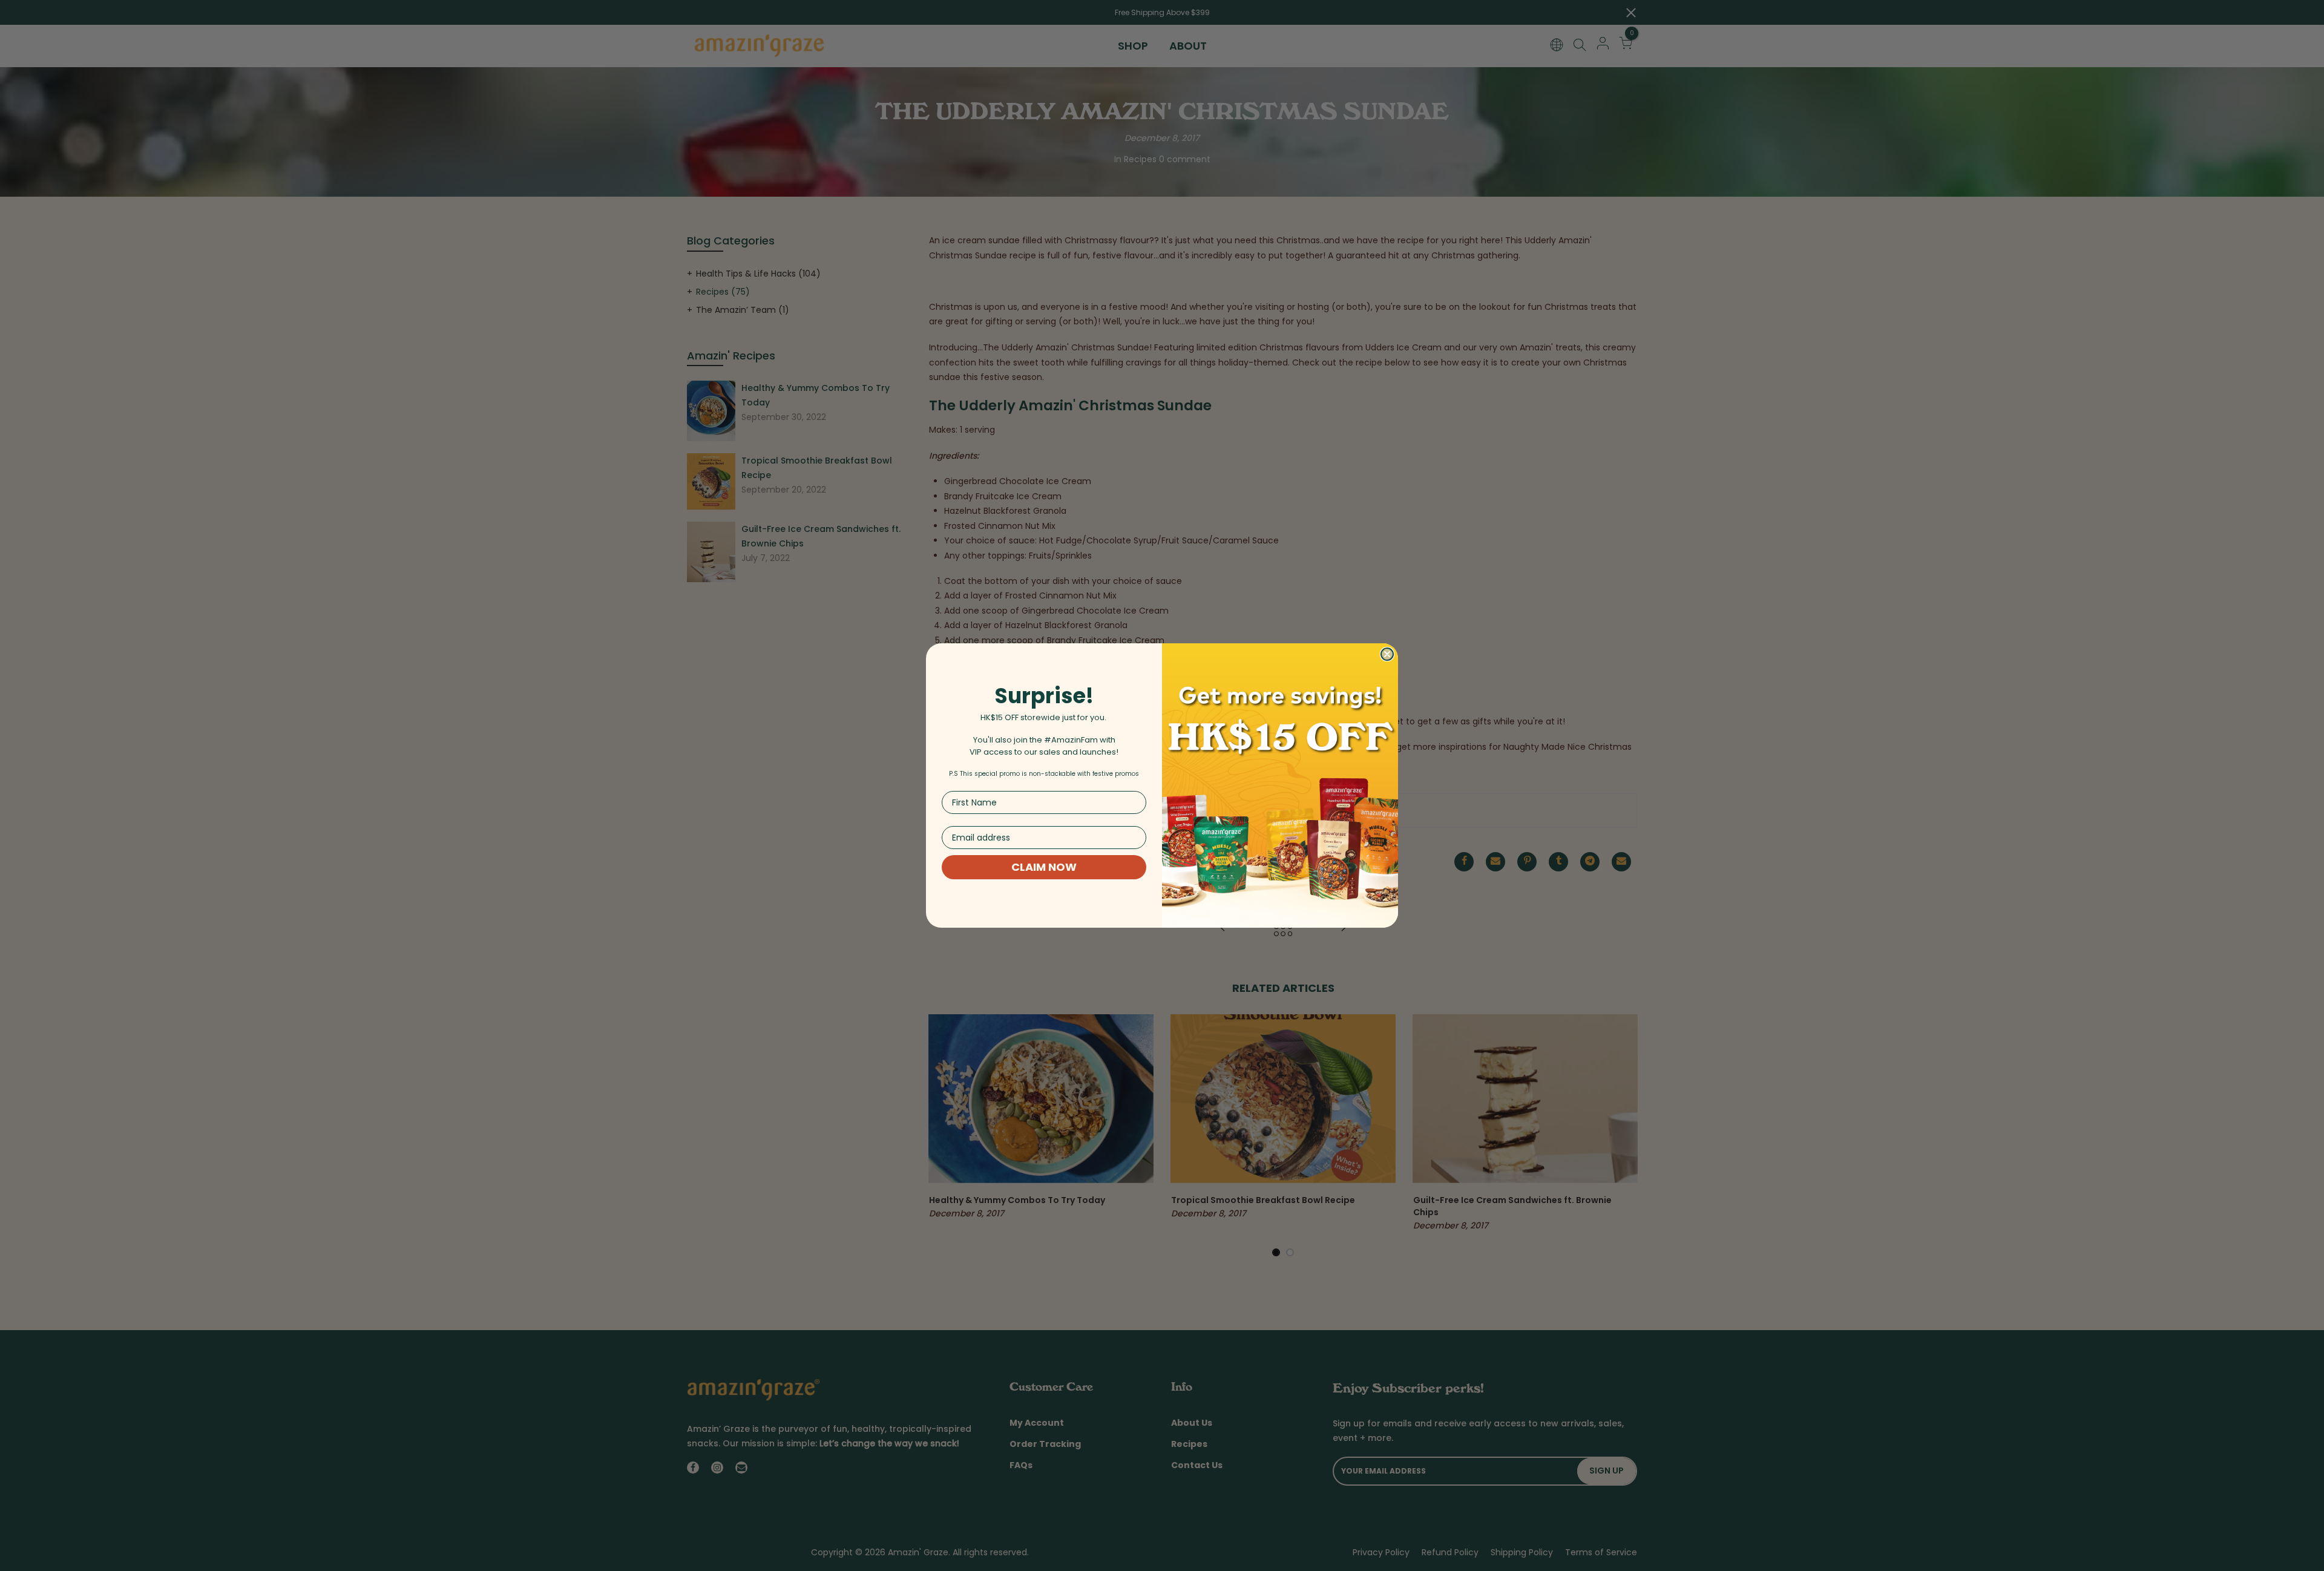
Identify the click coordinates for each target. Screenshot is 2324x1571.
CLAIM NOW (1044, 867)
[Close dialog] (1387, 654)
